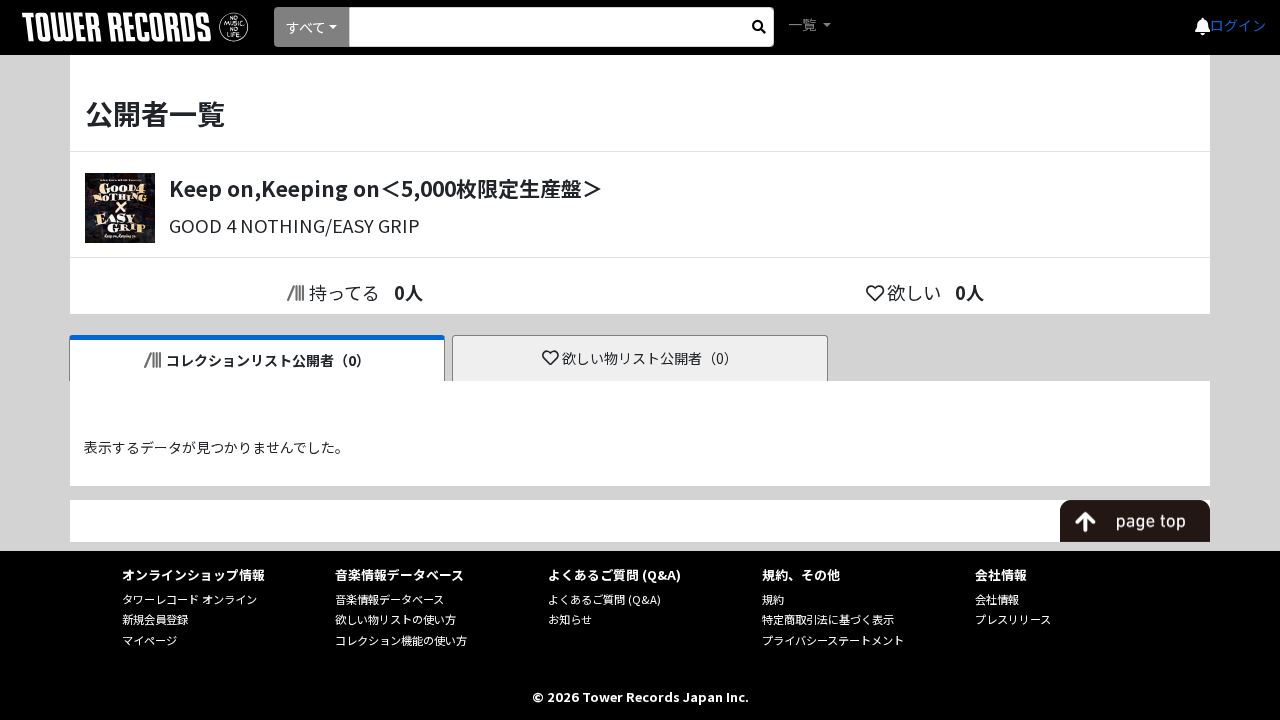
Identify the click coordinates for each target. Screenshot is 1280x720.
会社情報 (997, 599)
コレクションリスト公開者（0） (268, 360)
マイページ (149, 640)
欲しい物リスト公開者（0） (650, 358)
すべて (306, 27)
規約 (773, 599)
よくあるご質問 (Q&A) (604, 599)
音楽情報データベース (389, 599)
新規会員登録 (155, 619)
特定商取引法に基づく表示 (828, 619)
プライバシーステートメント (833, 640)
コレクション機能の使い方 (401, 640)
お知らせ (570, 619)
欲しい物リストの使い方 (395, 619)
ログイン (1238, 25)
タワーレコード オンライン (189, 599)
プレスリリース (1013, 619)
